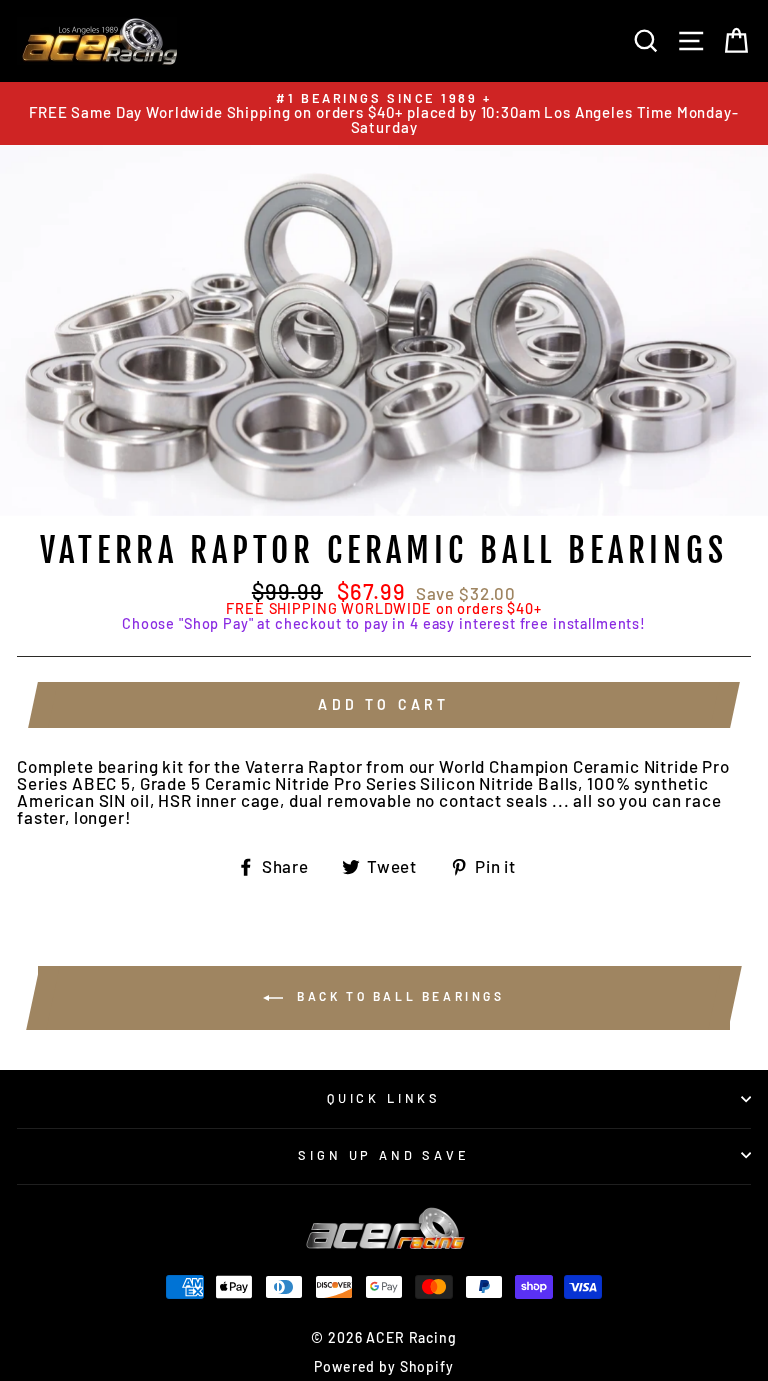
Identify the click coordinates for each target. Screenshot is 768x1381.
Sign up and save (383, 1155)
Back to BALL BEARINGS (397, 996)
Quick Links (384, 1098)
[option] (384, 113)
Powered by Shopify (383, 1366)
